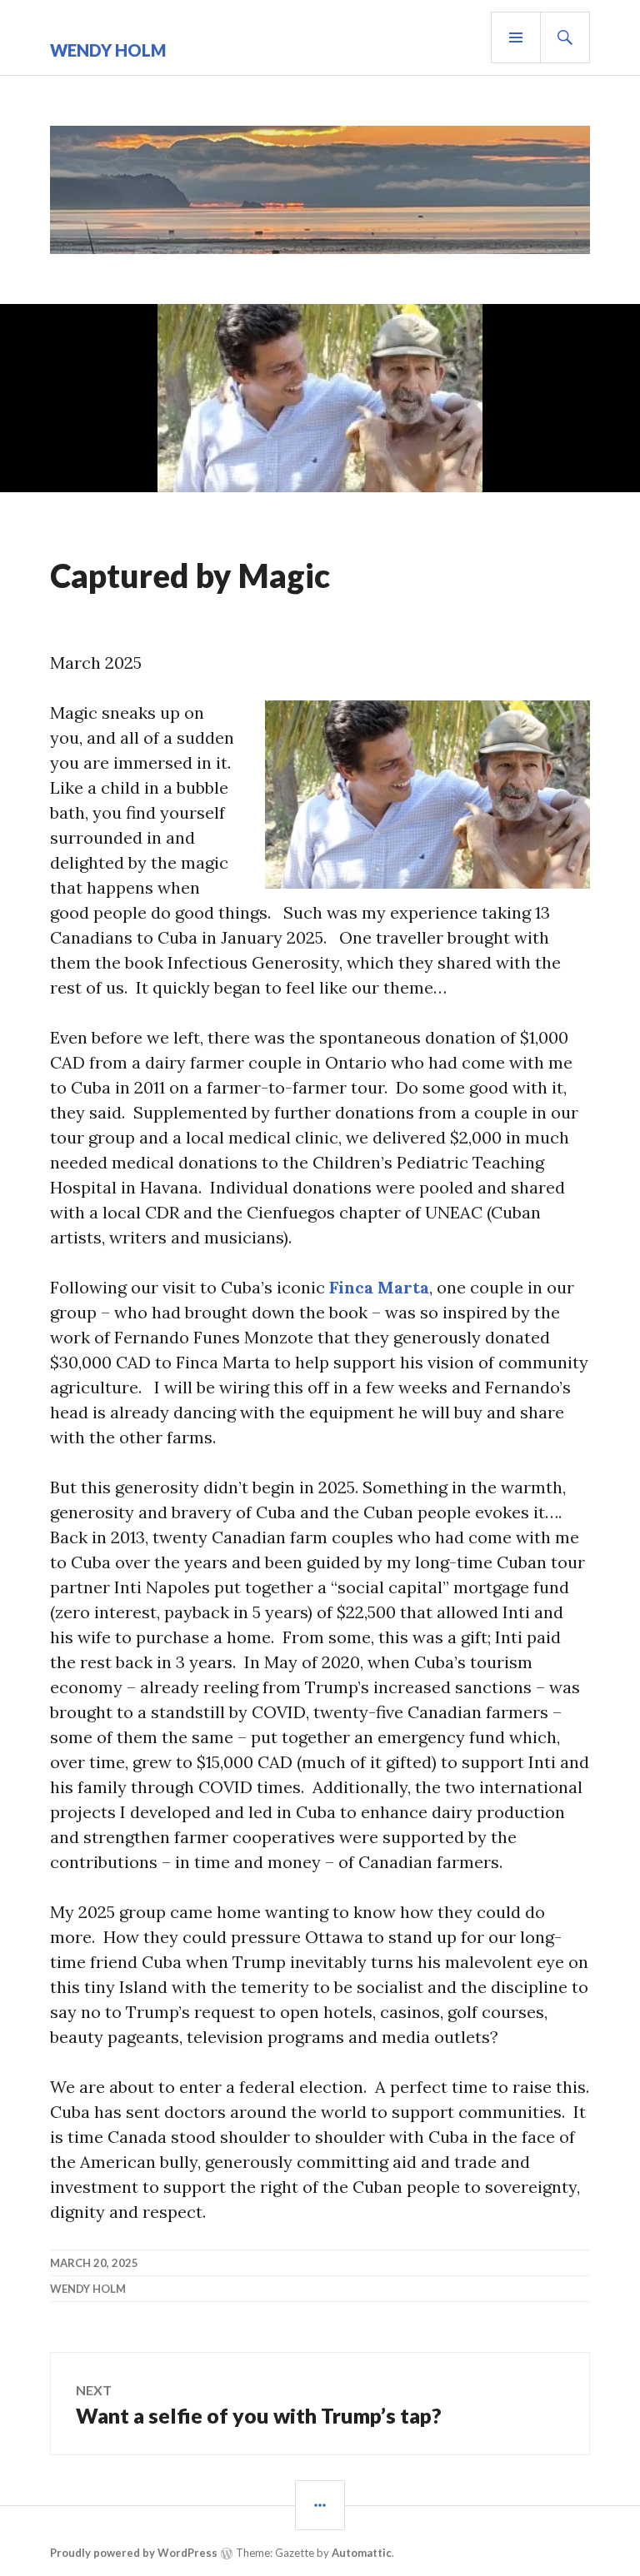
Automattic (362, 2553)
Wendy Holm (108, 50)
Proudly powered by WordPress (134, 2553)
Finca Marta (379, 1287)
